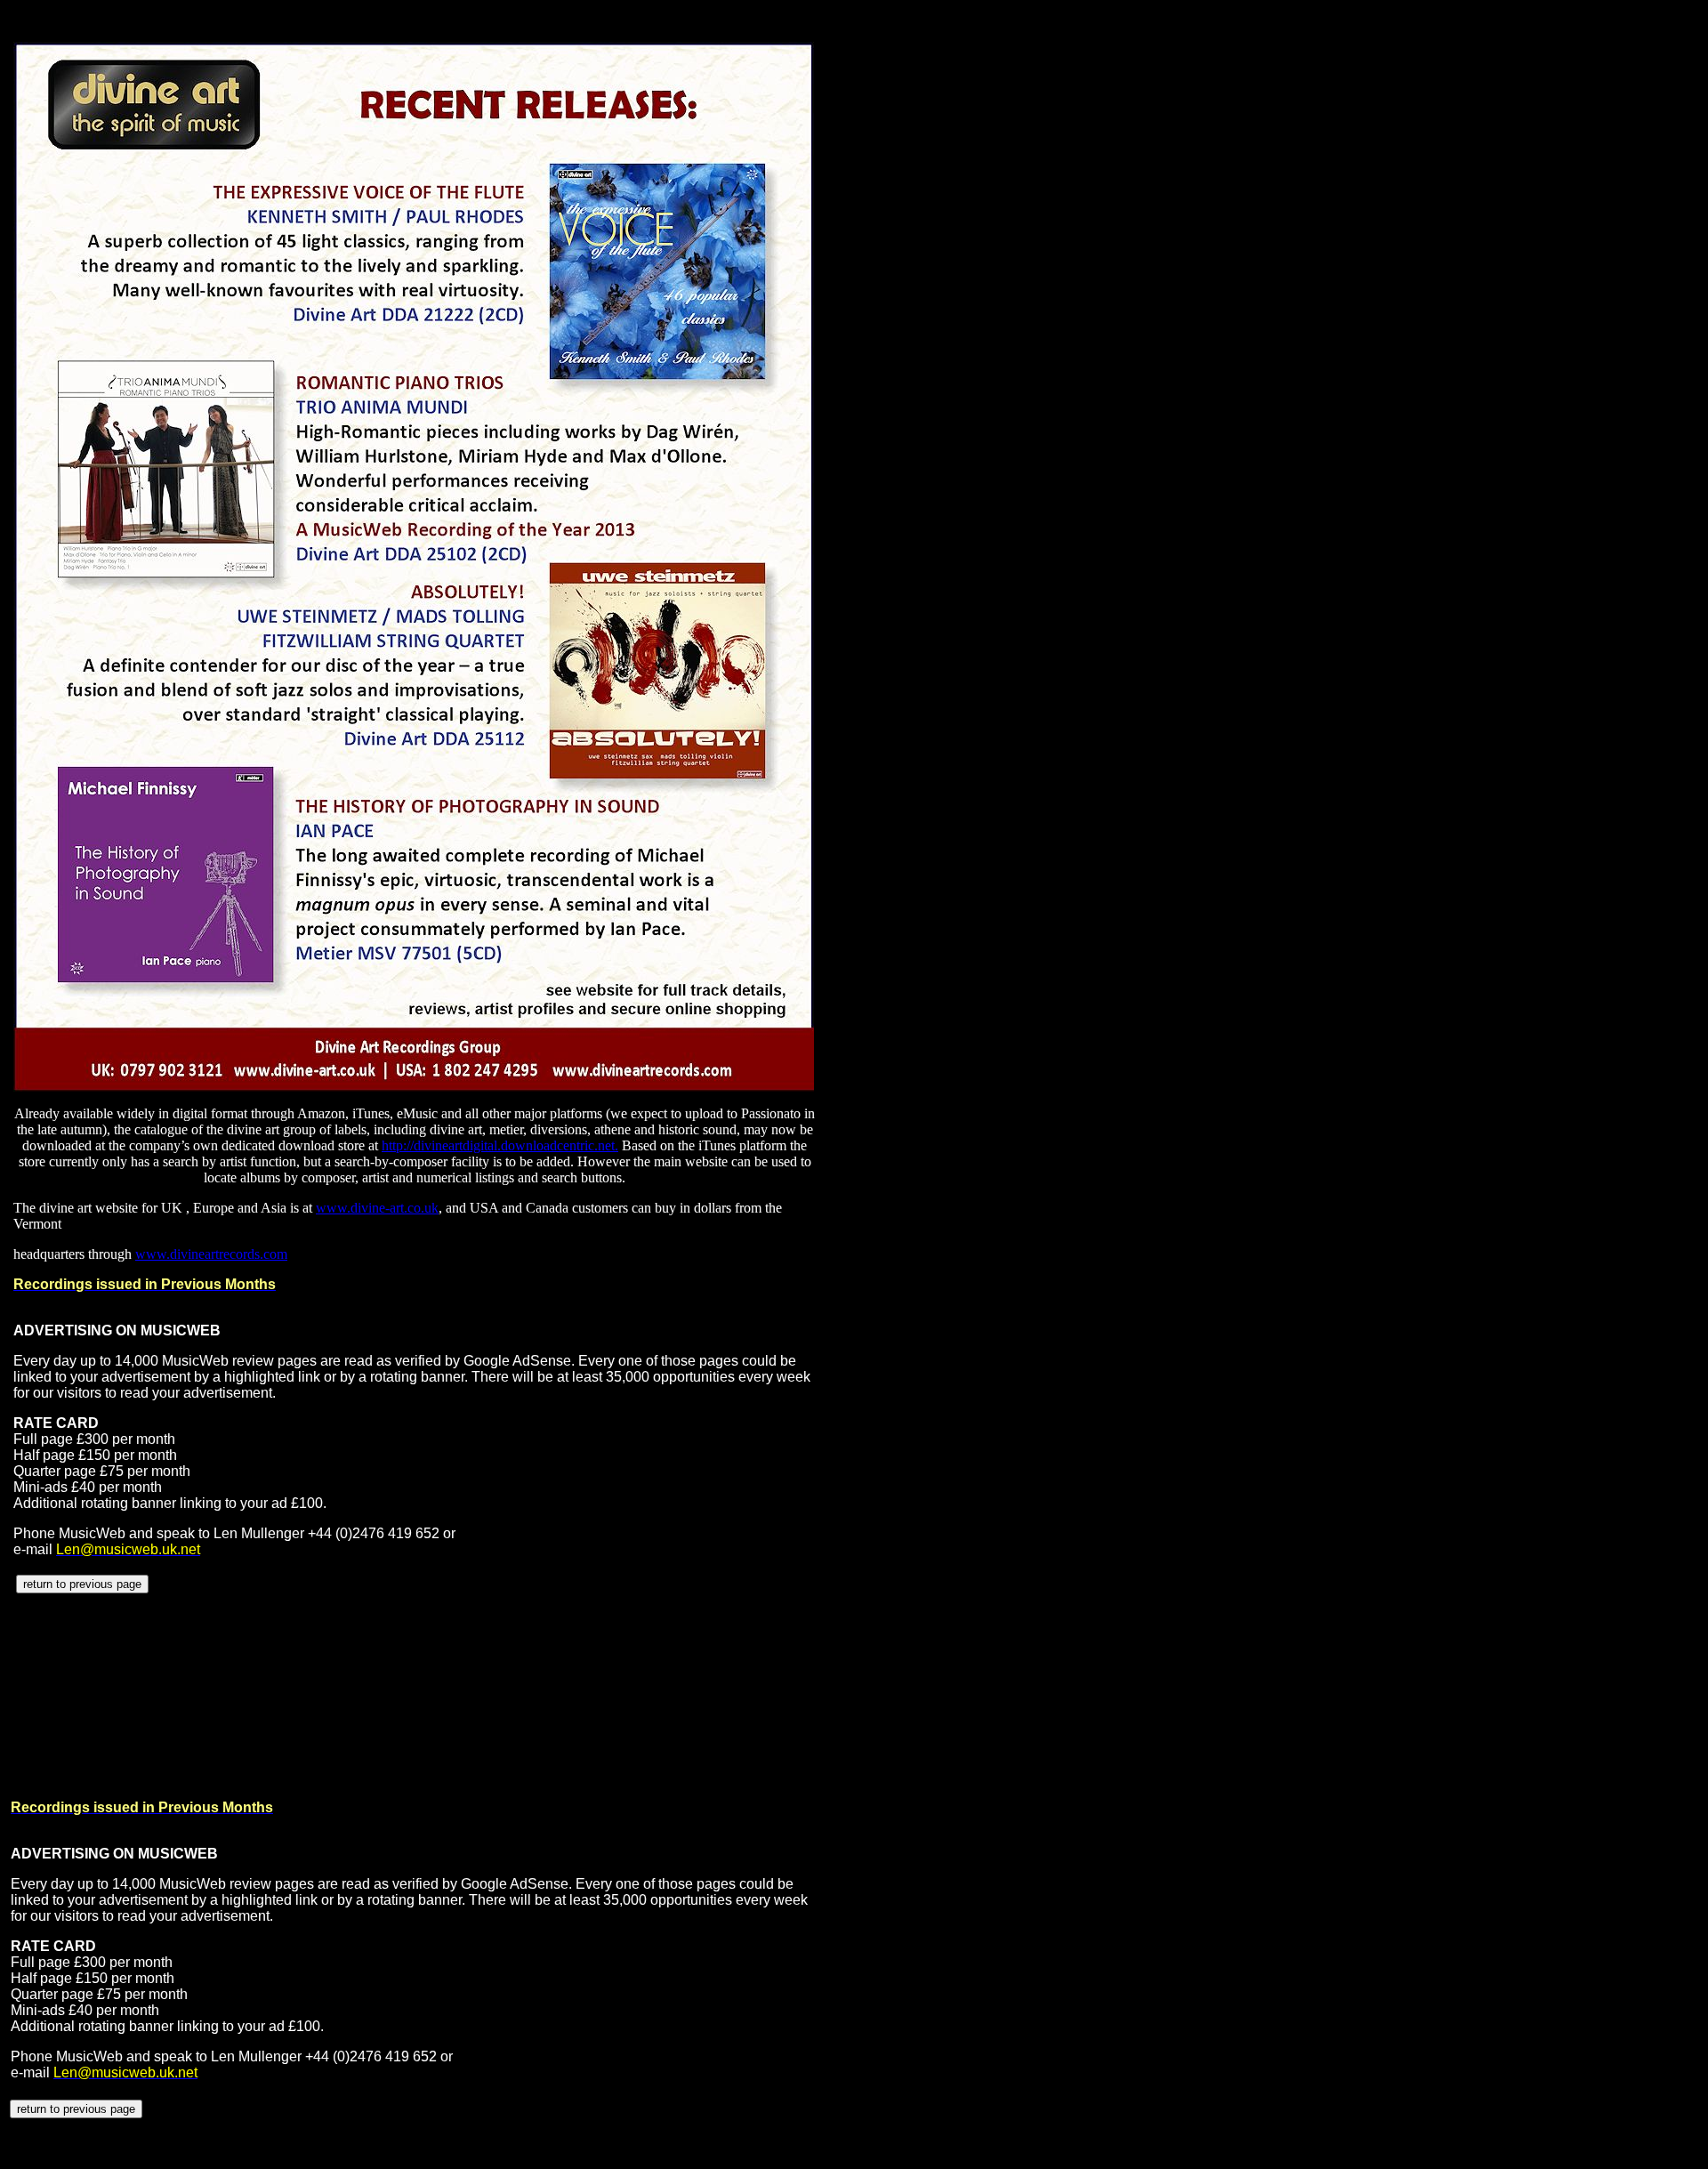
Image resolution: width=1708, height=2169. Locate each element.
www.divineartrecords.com (211, 1254)
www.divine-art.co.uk (377, 1208)
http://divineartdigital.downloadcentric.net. (500, 1145)
